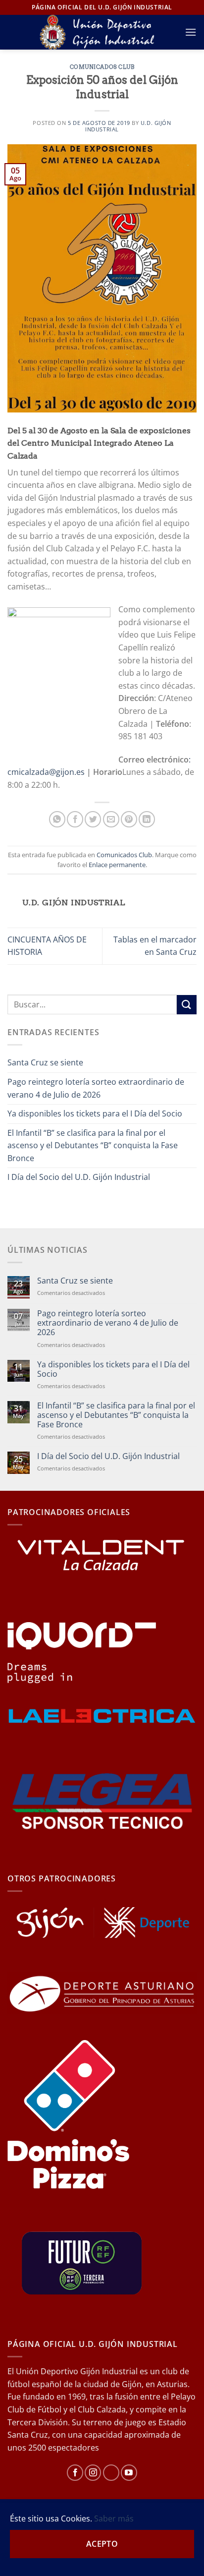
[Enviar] (187, 1005)
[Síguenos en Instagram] (93, 2473)
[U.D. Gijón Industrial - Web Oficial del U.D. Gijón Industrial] (102, 32)
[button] (191, 32)
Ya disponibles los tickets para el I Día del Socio (95, 1113)
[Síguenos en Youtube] (129, 2473)
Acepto (102, 2544)
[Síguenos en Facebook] (75, 2473)
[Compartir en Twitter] (93, 819)
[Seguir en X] (111, 2473)
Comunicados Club (102, 67)
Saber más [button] (114, 2518)
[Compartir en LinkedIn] (147, 819)
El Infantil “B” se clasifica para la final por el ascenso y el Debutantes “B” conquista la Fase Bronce (93, 1145)
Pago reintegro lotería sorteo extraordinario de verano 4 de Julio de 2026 (96, 1088)
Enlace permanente (117, 865)
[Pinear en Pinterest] (129, 819)
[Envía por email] (111, 819)
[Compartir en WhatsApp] (57, 819)
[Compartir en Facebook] (75, 819)
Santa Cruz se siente (45, 1062)
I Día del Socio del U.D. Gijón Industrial (79, 1177)
